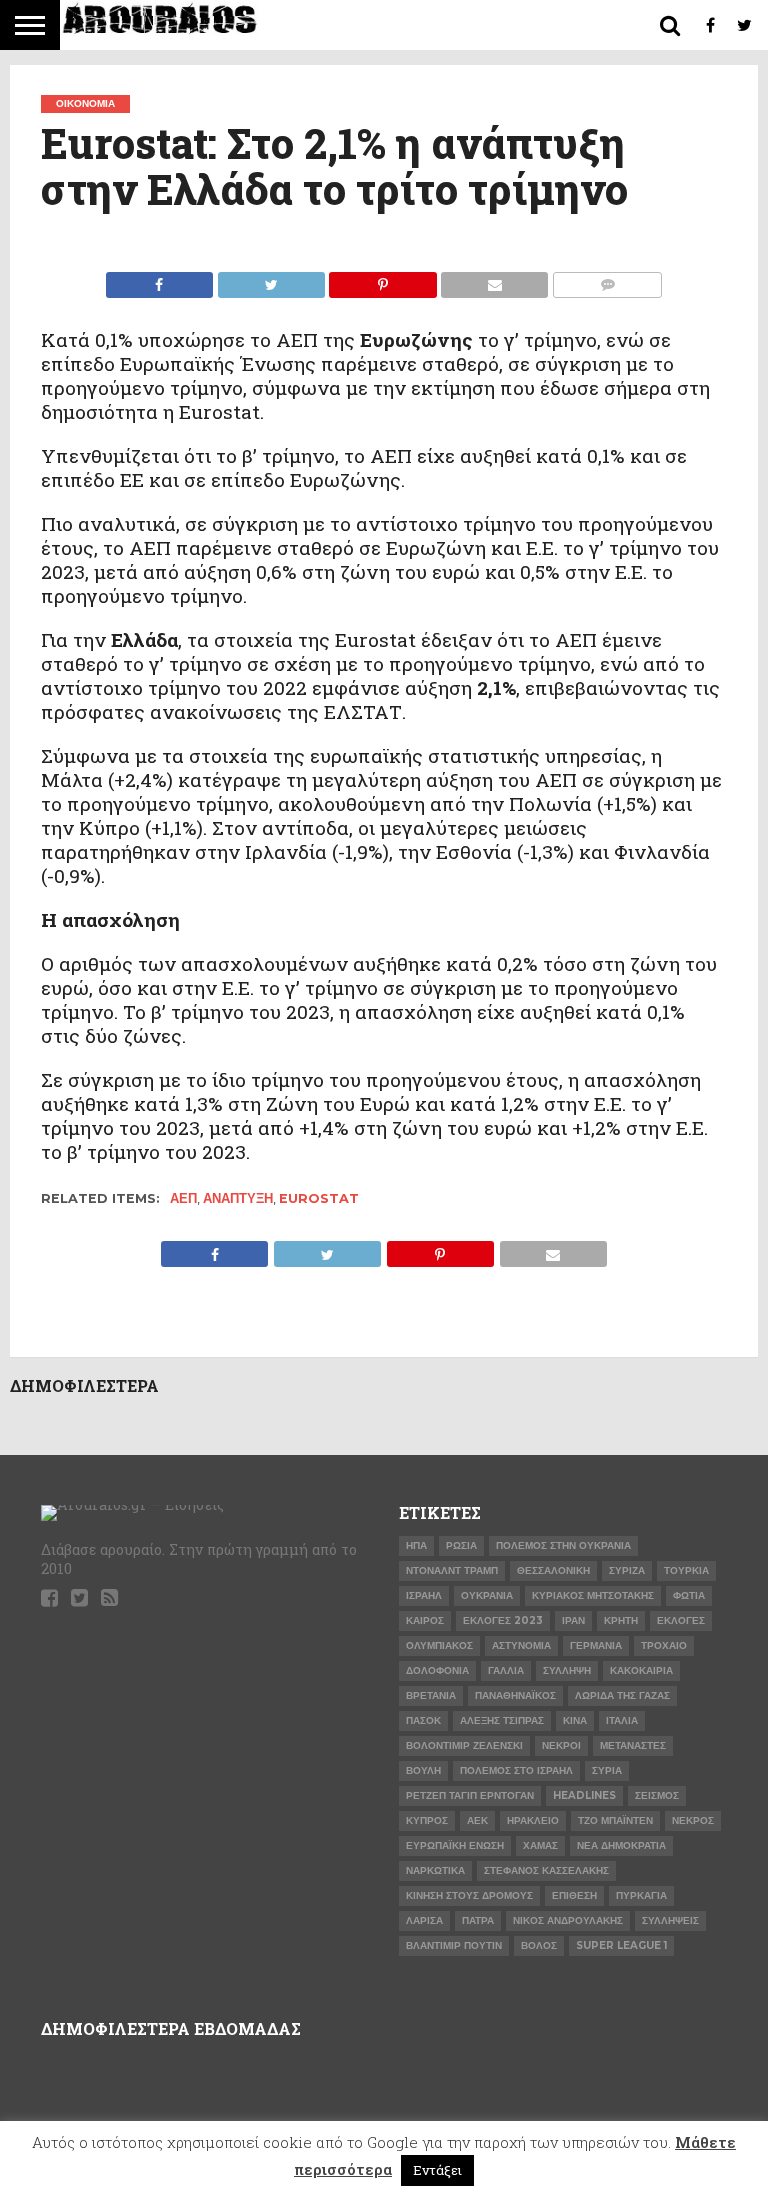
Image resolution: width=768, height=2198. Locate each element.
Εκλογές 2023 (503, 1620)
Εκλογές (681, 1620)
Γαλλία (506, 1670)
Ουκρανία (487, 1595)
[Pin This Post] (383, 279)
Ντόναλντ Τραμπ (452, 1570)
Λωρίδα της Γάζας (622, 1695)
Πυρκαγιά (641, 1895)
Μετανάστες (633, 1745)
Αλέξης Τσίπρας (502, 1720)
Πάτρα (478, 1920)
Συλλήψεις (670, 1920)
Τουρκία (686, 1570)
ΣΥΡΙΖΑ (627, 1570)
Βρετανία (431, 1695)
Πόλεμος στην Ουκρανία (563, 1545)
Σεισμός (657, 1795)
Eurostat (319, 1198)
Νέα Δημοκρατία (621, 1845)
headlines (584, 1795)
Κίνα (575, 1720)
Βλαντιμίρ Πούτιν (454, 1945)
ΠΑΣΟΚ (423, 1720)
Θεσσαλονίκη (553, 1570)
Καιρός (425, 1620)
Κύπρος (427, 1820)
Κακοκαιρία (641, 1670)
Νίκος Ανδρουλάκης (568, 1920)
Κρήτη (621, 1620)
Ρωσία (461, 1545)
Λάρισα (424, 1920)
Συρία (607, 1770)
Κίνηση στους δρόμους (469, 1895)
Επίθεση (574, 1895)
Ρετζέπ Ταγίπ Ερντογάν (470, 1795)
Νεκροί (561, 1745)
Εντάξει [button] (437, 2170)
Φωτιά (689, 1595)
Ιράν (573, 1620)
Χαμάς (540, 1845)
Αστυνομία (521, 1645)
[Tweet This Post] (271, 279)
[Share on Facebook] (159, 279)
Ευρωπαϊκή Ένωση (455, 1845)
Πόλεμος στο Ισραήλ (516, 1770)
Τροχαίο (664, 1645)
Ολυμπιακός (439, 1645)
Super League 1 (621, 1945)
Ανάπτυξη (238, 1198)
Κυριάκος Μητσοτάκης (593, 1595)
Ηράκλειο (533, 1820)
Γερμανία (596, 1645)
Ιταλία (622, 1720)
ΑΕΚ (477, 1820)
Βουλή (423, 1770)
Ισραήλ (424, 1595)
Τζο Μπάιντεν (615, 1820)
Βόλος (539, 1945)
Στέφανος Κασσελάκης (546, 1870)
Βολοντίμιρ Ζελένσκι (464, 1745)
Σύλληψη (567, 1670)
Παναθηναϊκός (515, 1695)
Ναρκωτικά (435, 1870)
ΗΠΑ (416, 1545)
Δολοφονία (437, 1670)
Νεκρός (693, 1820)
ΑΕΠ (183, 1198)
